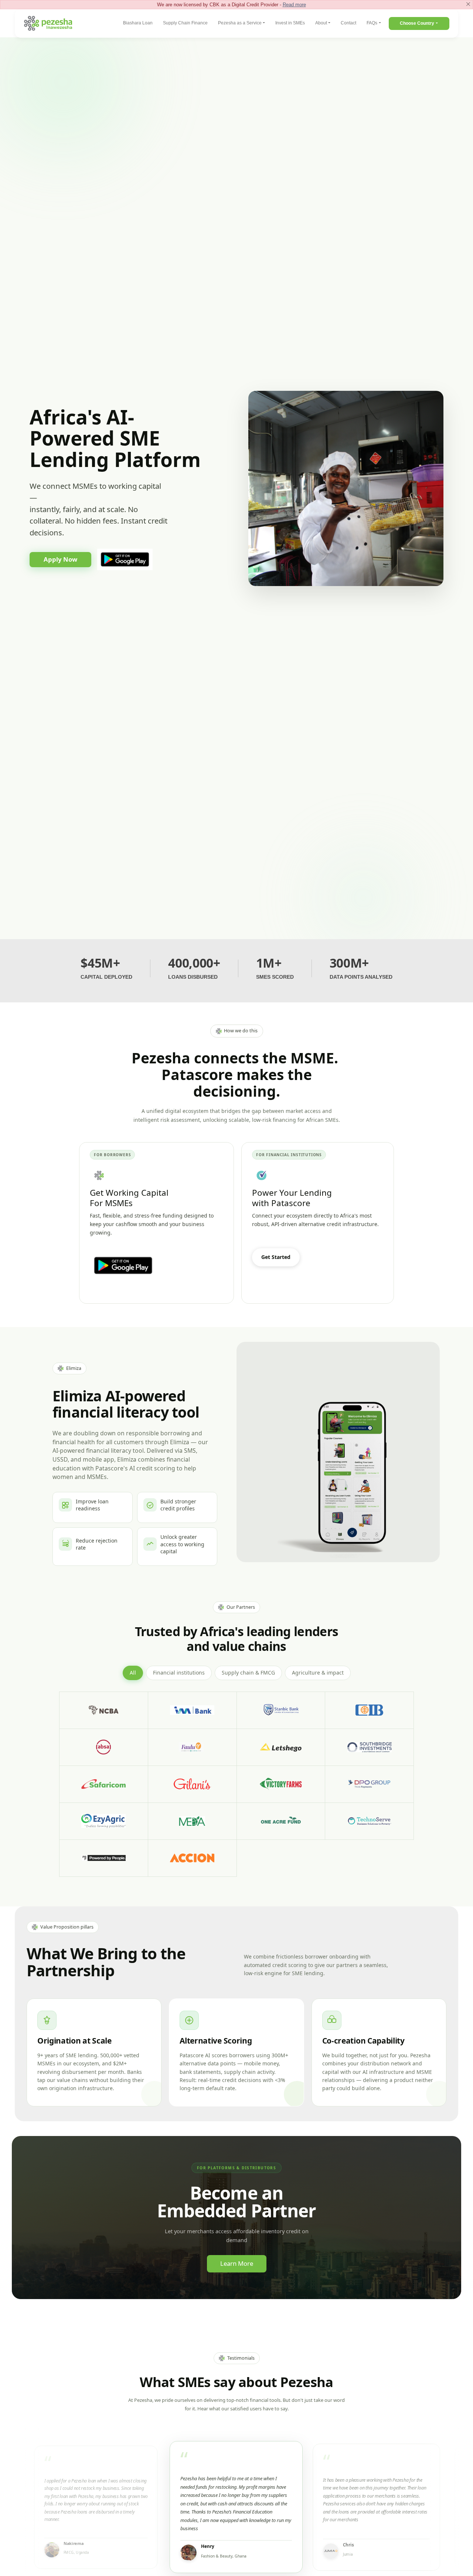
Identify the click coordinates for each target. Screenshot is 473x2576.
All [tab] (133, 1673)
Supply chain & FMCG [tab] (248, 1673)
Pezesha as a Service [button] (240, 23)
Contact (348, 23)
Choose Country (417, 23)
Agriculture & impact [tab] (318, 1673)
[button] (96, 2507)
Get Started (276, 1257)
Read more (294, 5)
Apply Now (60, 559)
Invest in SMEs (290, 23)
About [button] (321, 23)
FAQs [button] (372, 23)
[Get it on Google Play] (125, 560)
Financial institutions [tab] (179, 1673)
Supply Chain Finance (185, 23)
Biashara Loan (138, 23)
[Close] (468, 4)
